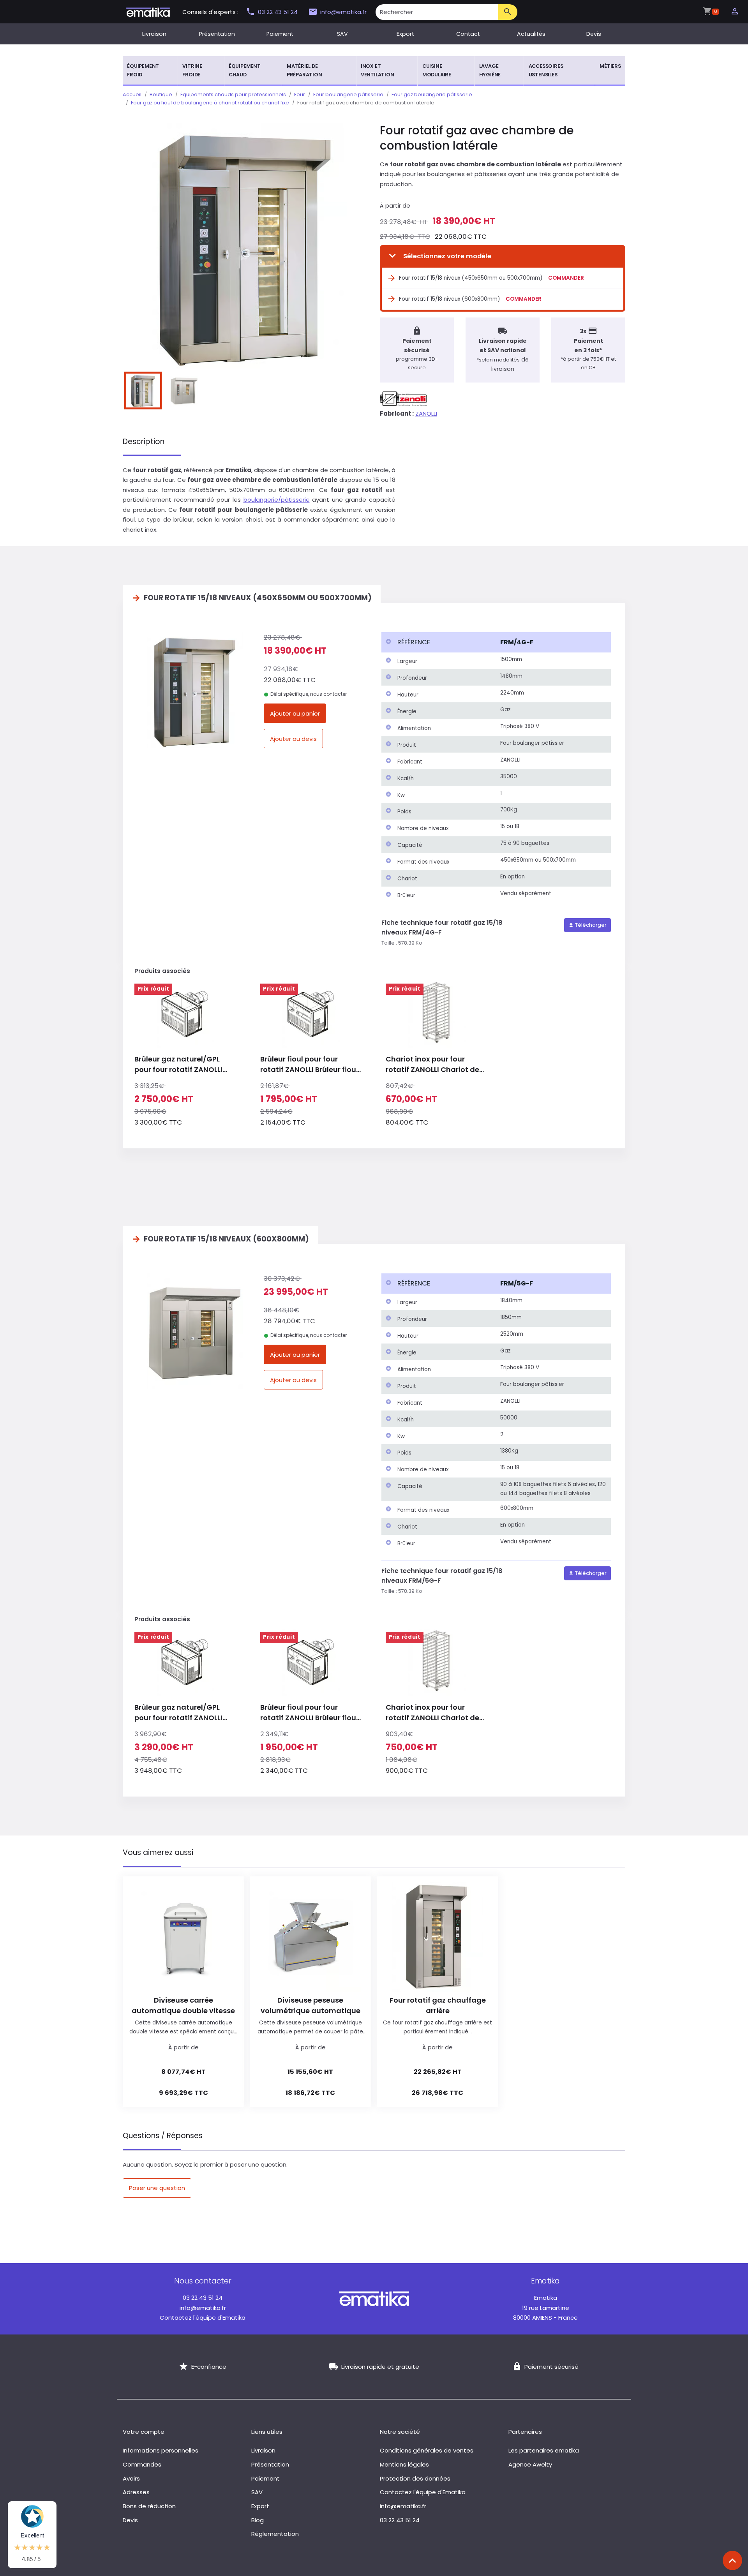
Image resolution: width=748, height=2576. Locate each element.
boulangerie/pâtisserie (277, 500)
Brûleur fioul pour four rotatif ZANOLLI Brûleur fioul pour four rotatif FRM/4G (309, 1064)
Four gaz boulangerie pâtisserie (432, 94)
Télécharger (590, 925)
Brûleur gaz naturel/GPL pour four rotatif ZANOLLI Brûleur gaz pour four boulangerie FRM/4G (178, 1064)
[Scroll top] (732, 2560)
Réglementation (275, 2534)
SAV (342, 34)
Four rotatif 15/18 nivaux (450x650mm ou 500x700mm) (471, 278)
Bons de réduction (149, 2506)
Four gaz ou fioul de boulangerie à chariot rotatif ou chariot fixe (210, 103)
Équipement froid (143, 70)
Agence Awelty (530, 2464)
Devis (594, 34)
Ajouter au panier (295, 713)
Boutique (161, 94)
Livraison (154, 34)
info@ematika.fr (343, 12)
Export (405, 34)
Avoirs (131, 2478)
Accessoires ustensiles (546, 70)
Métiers (610, 66)
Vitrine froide (192, 70)
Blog (258, 2520)
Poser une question (157, 2188)
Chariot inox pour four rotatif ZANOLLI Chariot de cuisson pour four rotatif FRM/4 (432, 1064)
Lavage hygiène (490, 70)
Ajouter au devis (293, 739)
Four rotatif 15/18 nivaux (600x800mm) (449, 299)
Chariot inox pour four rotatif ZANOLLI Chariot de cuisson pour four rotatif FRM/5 (432, 1713)
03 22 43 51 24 (279, 12)
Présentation (217, 34)
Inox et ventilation (378, 70)
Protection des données (415, 2478)
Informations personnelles (161, 2450)
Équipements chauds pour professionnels (233, 94)
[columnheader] (439, 642)
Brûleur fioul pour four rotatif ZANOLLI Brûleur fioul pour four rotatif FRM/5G (309, 1713)
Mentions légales (404, 2464)
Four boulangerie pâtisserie (348, 94)
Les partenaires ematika (544, 2450)
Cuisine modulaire (437, 70)
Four (300, 94)
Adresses (136, 2492)
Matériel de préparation (304, 70)
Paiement (280, 34)
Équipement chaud (245, 70)
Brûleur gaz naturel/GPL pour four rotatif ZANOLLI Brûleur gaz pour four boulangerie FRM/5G (178, 1713)
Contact (468, 34)
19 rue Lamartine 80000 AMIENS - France (545, 2308)
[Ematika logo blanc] (374, 2298)
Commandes (142, 2464)
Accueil (132, 94)
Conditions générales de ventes (427, 2450)
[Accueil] (148, 11)
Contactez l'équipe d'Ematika (203, 2318)
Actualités (531, 34)
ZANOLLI (426, 413)
